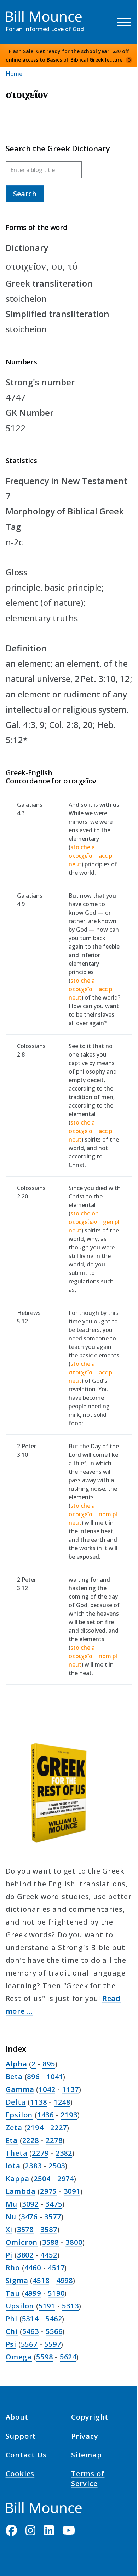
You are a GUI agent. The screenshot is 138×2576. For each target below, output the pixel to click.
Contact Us (26, 2456)
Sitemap (87, 2456)
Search (25, 194)
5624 (68, 2357)
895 (49, 2064)
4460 (33, 2268)
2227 (59, 2127)
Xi (9, 2229)
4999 (33, 2293)
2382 (64, 2153)
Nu (11, 2217)
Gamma (20, 2089)
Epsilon (19, 2115)
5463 (31, 2331)
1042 (47, 2089)
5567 (29, 2344)
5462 (54, 2319)
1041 (55, 2077)
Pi (9, 2255)
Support (21, 2437)
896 (33, 2077)
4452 (49, 2255)
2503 (57, 2166)
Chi (12, 2331)
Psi (11, 2344)
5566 (54, 2331)
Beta (14, 2077)
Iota (13, 2166)
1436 (45, 2115)
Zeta (14, 2127)
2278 (54, 2140)
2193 (69, 2115)
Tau (13, 2293)
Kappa (18, 2178)
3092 (30, 2204)
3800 (74, 2242)
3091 (72, 2191)
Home (14, 74)
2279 (40, 2153)
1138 (38, 2102)
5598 (44, 2357)
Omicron (22, 2242)
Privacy (85, 2437)
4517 (56, 2268)
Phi (11, 2319)
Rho (13, 2268)
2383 (33, 2166)
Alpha (16, 2064)
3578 (25, 2229)
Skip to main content (18, 12)
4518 (41, 2280)
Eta (12, 2140)
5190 (56, 2293)
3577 (53, 2217)
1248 (62, 2102)
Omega (19, 2357)
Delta (16, 2102)
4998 (65, 2280)
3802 (25, 2255)
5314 (30, 2319)
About (17, 2418)
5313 (70, 2306)
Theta (17, 2153)
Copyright (90, 2418)
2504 (42, 2178)
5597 (53, 2344)
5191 (47, 2306)
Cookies (20, 2475)
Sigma (17, 2280)
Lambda (21, 2191)
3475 (54, 2204)
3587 (49, 2229)
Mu (12, 2204)
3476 (29, 2217)
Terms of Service (88, 2480)
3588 (50, 2242)
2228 (31, 2140)
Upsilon (20, 2306)
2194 (35, 2127)
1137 (71, 2089)
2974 (66, 2178)
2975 (48, 2191)
